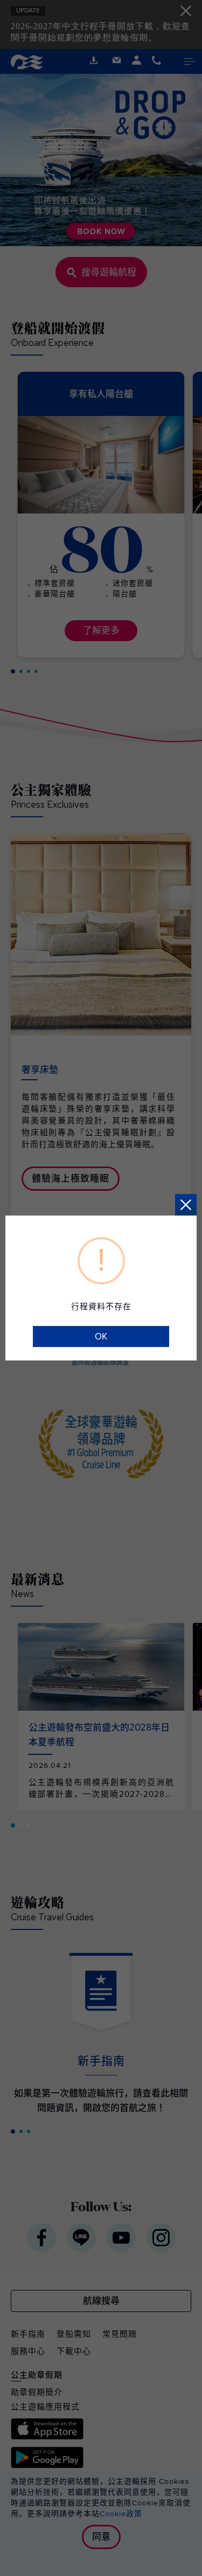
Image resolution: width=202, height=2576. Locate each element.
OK (101, 1336)
